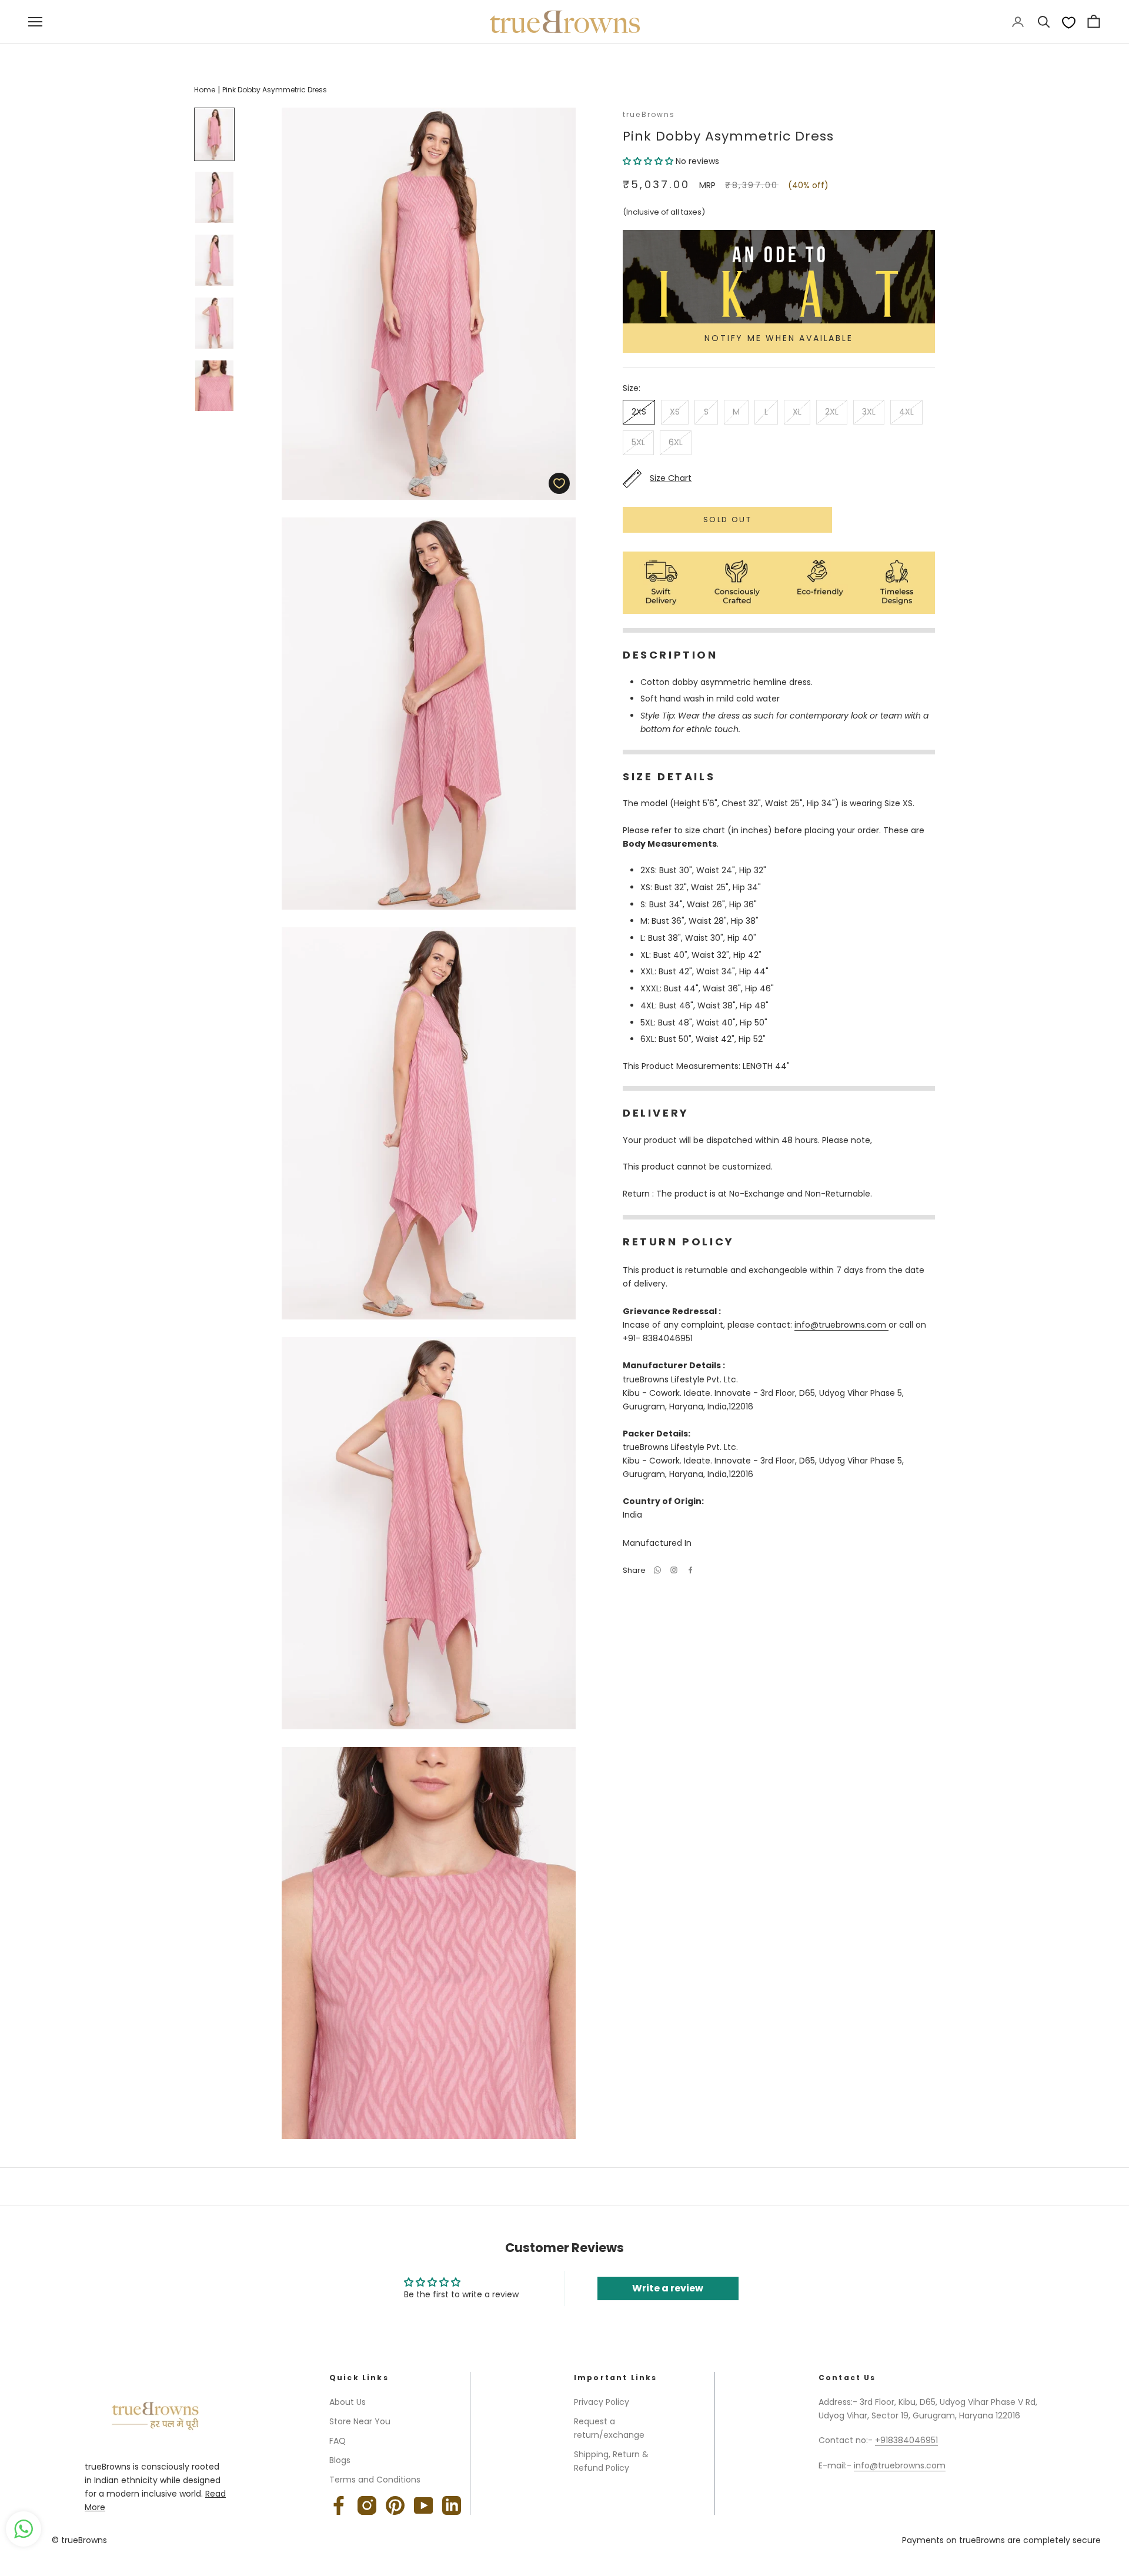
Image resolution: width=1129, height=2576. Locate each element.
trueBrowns (649, 114)
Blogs (340, 2460)
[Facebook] (690, 1570)
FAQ (338, 2441)
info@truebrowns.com (841, 1325)
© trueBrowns (79, 2540)
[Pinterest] (395, 2505)
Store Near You (360, 2421)
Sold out (727, 519)
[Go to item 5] (214, 386)
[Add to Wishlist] (559, 483)
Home (205, 90)
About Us (348, 2402)
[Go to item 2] (214, 197)
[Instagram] (367, 2505)
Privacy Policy (602, 2402)
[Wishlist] (1069, 22)
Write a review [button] (668, 2288)
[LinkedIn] (452, 2505)
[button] (649, 161)
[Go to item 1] (214, 134)
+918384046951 (906, 2440)
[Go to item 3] (214, 260)
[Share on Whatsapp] (657, 1570)
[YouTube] (423, 2505)
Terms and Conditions (375, 2480)
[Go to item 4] (214, 323)
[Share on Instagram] (674, 1570)
